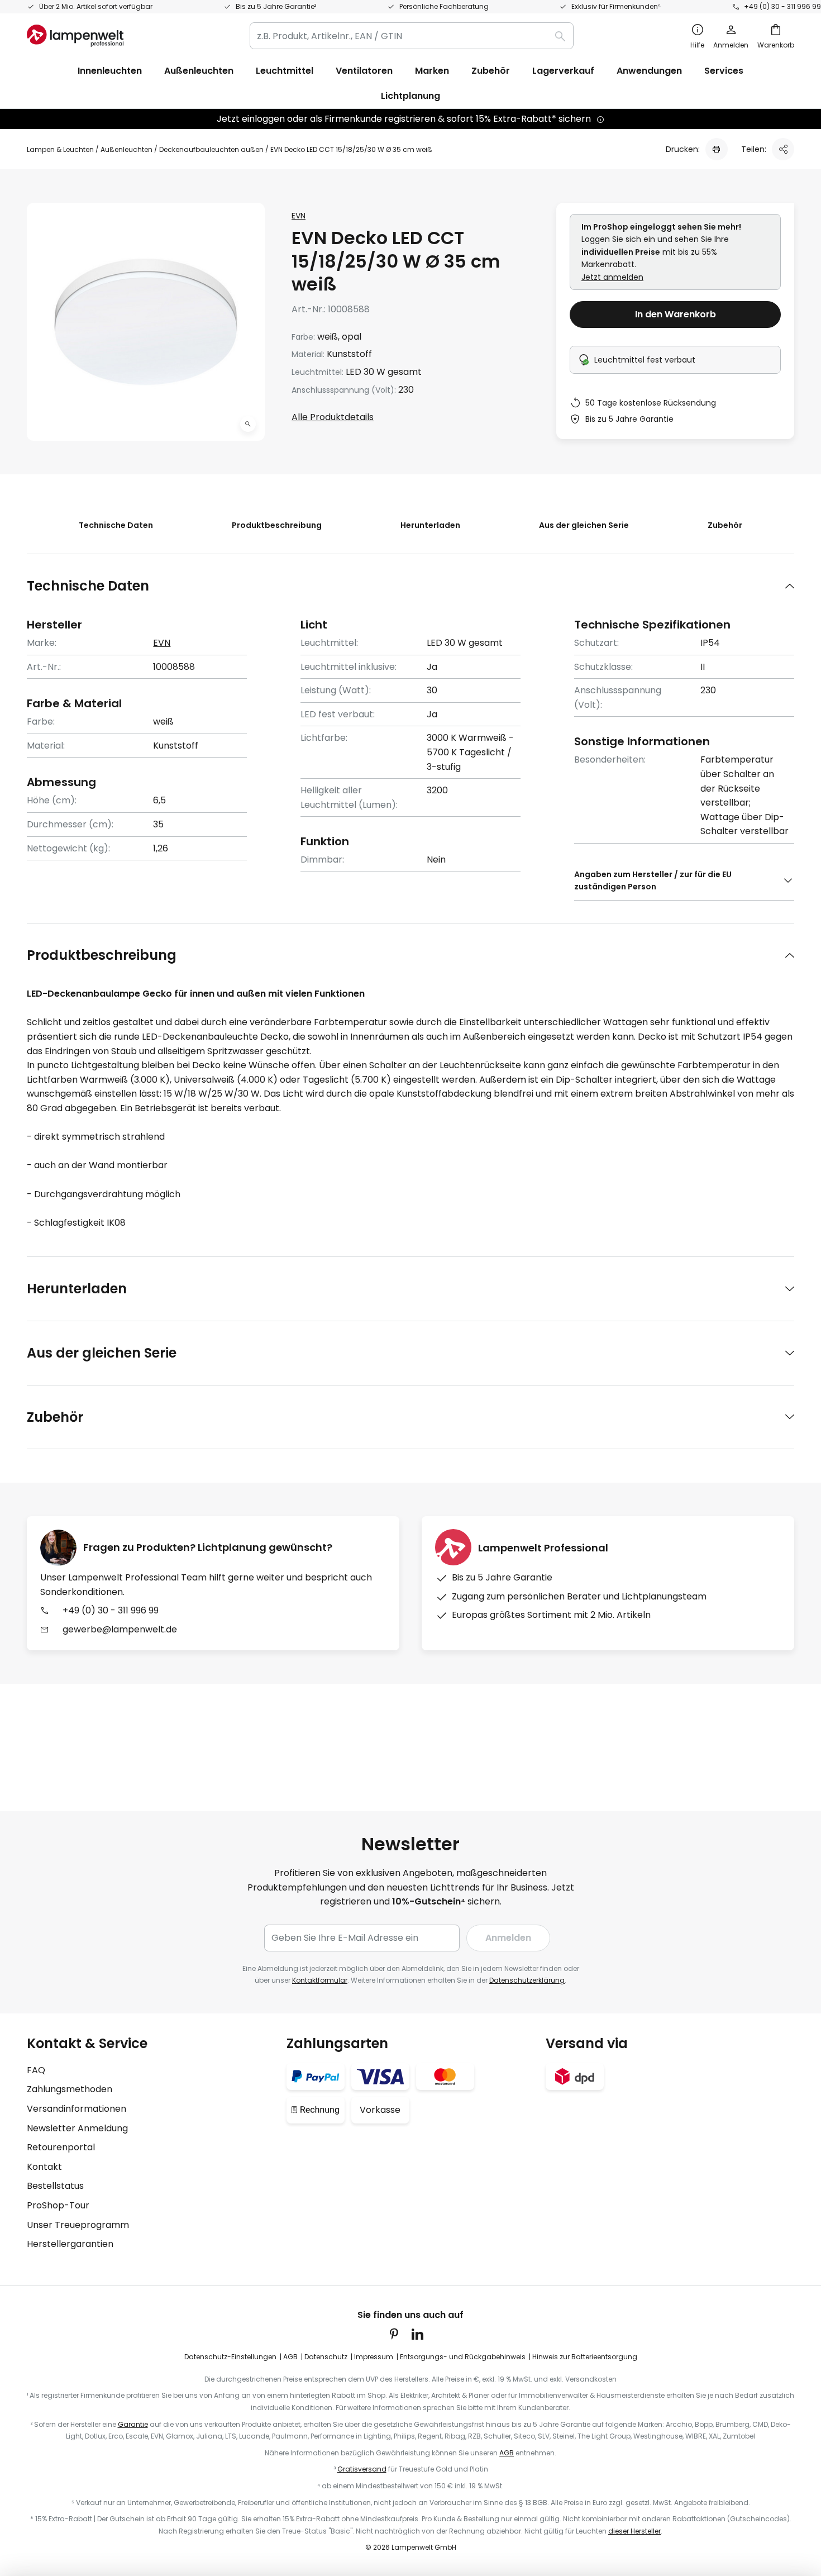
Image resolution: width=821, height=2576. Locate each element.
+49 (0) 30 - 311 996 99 (782, 6)
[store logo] (75, 36)
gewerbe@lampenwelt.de (120, 1629)
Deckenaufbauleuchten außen (211, 149)
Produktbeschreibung (277, 525)
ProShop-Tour (58, 2205)
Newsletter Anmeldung (77, 2128)
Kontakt (44, 2167)
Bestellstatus (55, 2186)
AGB (290, 2357)
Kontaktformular (320, 1980)
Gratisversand (362, 2469)
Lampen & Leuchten (60, 149)
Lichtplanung (410, 96)
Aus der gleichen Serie (584, 525)
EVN (299, 216)
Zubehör (725, 525)
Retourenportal (61, 2147)
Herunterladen (430, 525)
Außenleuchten (127, 149)
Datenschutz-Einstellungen (230, 2357)
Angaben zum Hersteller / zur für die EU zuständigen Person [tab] (653, 880)
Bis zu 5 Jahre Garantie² (276, 6)
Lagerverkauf (563, 71)
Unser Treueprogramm (78, 2225)
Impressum (374, 2357)
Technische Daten (116, 525)
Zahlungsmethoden (70, 2089)
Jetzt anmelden (612, 277)
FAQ (36, 2070)
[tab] (410, 586)
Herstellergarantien (70, 2244)
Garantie (133, 2424)
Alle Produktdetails (333, 417)
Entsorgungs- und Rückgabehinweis (463, 2357)
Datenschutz (326, 2357)
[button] (248, 424)
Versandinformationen (77, 2109)
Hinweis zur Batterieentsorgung (585, 2357)
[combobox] (412, 36)
